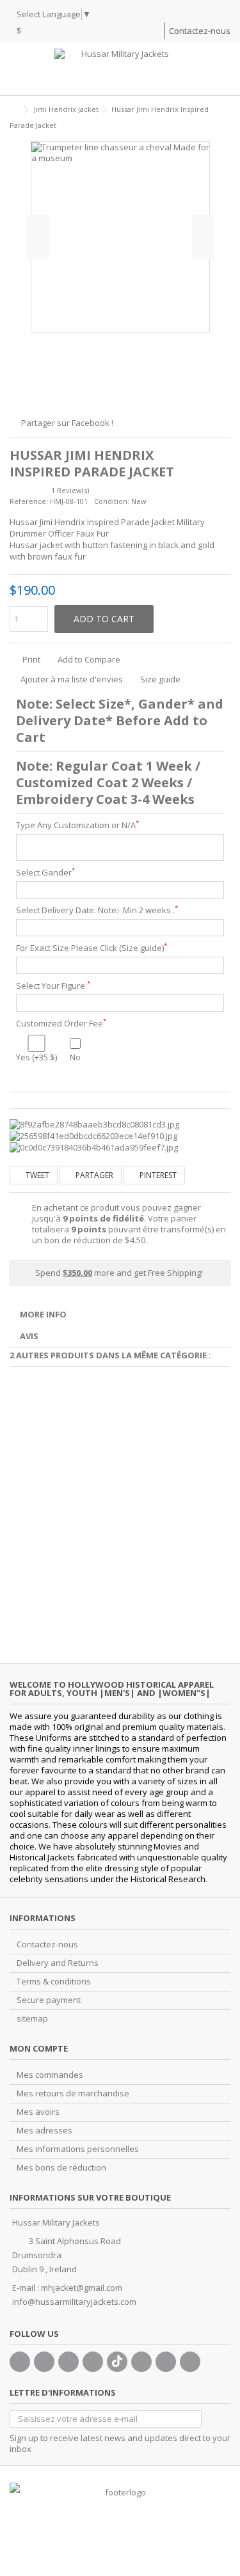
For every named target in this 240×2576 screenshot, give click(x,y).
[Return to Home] (13, 110)
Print (30, 659)
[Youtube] (93, 2362)
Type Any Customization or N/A (77, 825)
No (75, 1057)
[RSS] (190, 2362)
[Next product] (225, 123)
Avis (29, 1336)
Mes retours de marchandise (73, 2093)
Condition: (112, 501)
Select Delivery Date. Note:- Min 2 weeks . (97, 910)
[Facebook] (20, 2362)
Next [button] (203, 237)
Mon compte (39, 2048)
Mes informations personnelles (78, 2149)
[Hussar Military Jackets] (120, 69)
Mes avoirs (38, 2112)
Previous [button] (38, 237)
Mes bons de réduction (61, 2168)
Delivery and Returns (58, 1963)
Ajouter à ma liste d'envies (72, 679)
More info (43, 1314)
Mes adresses (44, 2131)
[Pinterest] (141, 2362)
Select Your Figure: (53, 986)
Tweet (36, 1175)
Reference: (29, 501)
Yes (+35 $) (36, 1057)
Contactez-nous (200, 31)
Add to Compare (89, 659)
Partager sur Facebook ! (67, 423)
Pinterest (157, 1175)
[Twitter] (44, 2362)
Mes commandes (50, 2075)
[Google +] (68, 2362)
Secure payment (49, 2000)
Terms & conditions (54, 1982)
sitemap (32, 2019)
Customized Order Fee (61, 1024)
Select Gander (45, 873)
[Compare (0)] (154, 32)
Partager (93, 1175)
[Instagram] (166, 2362)
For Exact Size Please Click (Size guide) (92, 948)
